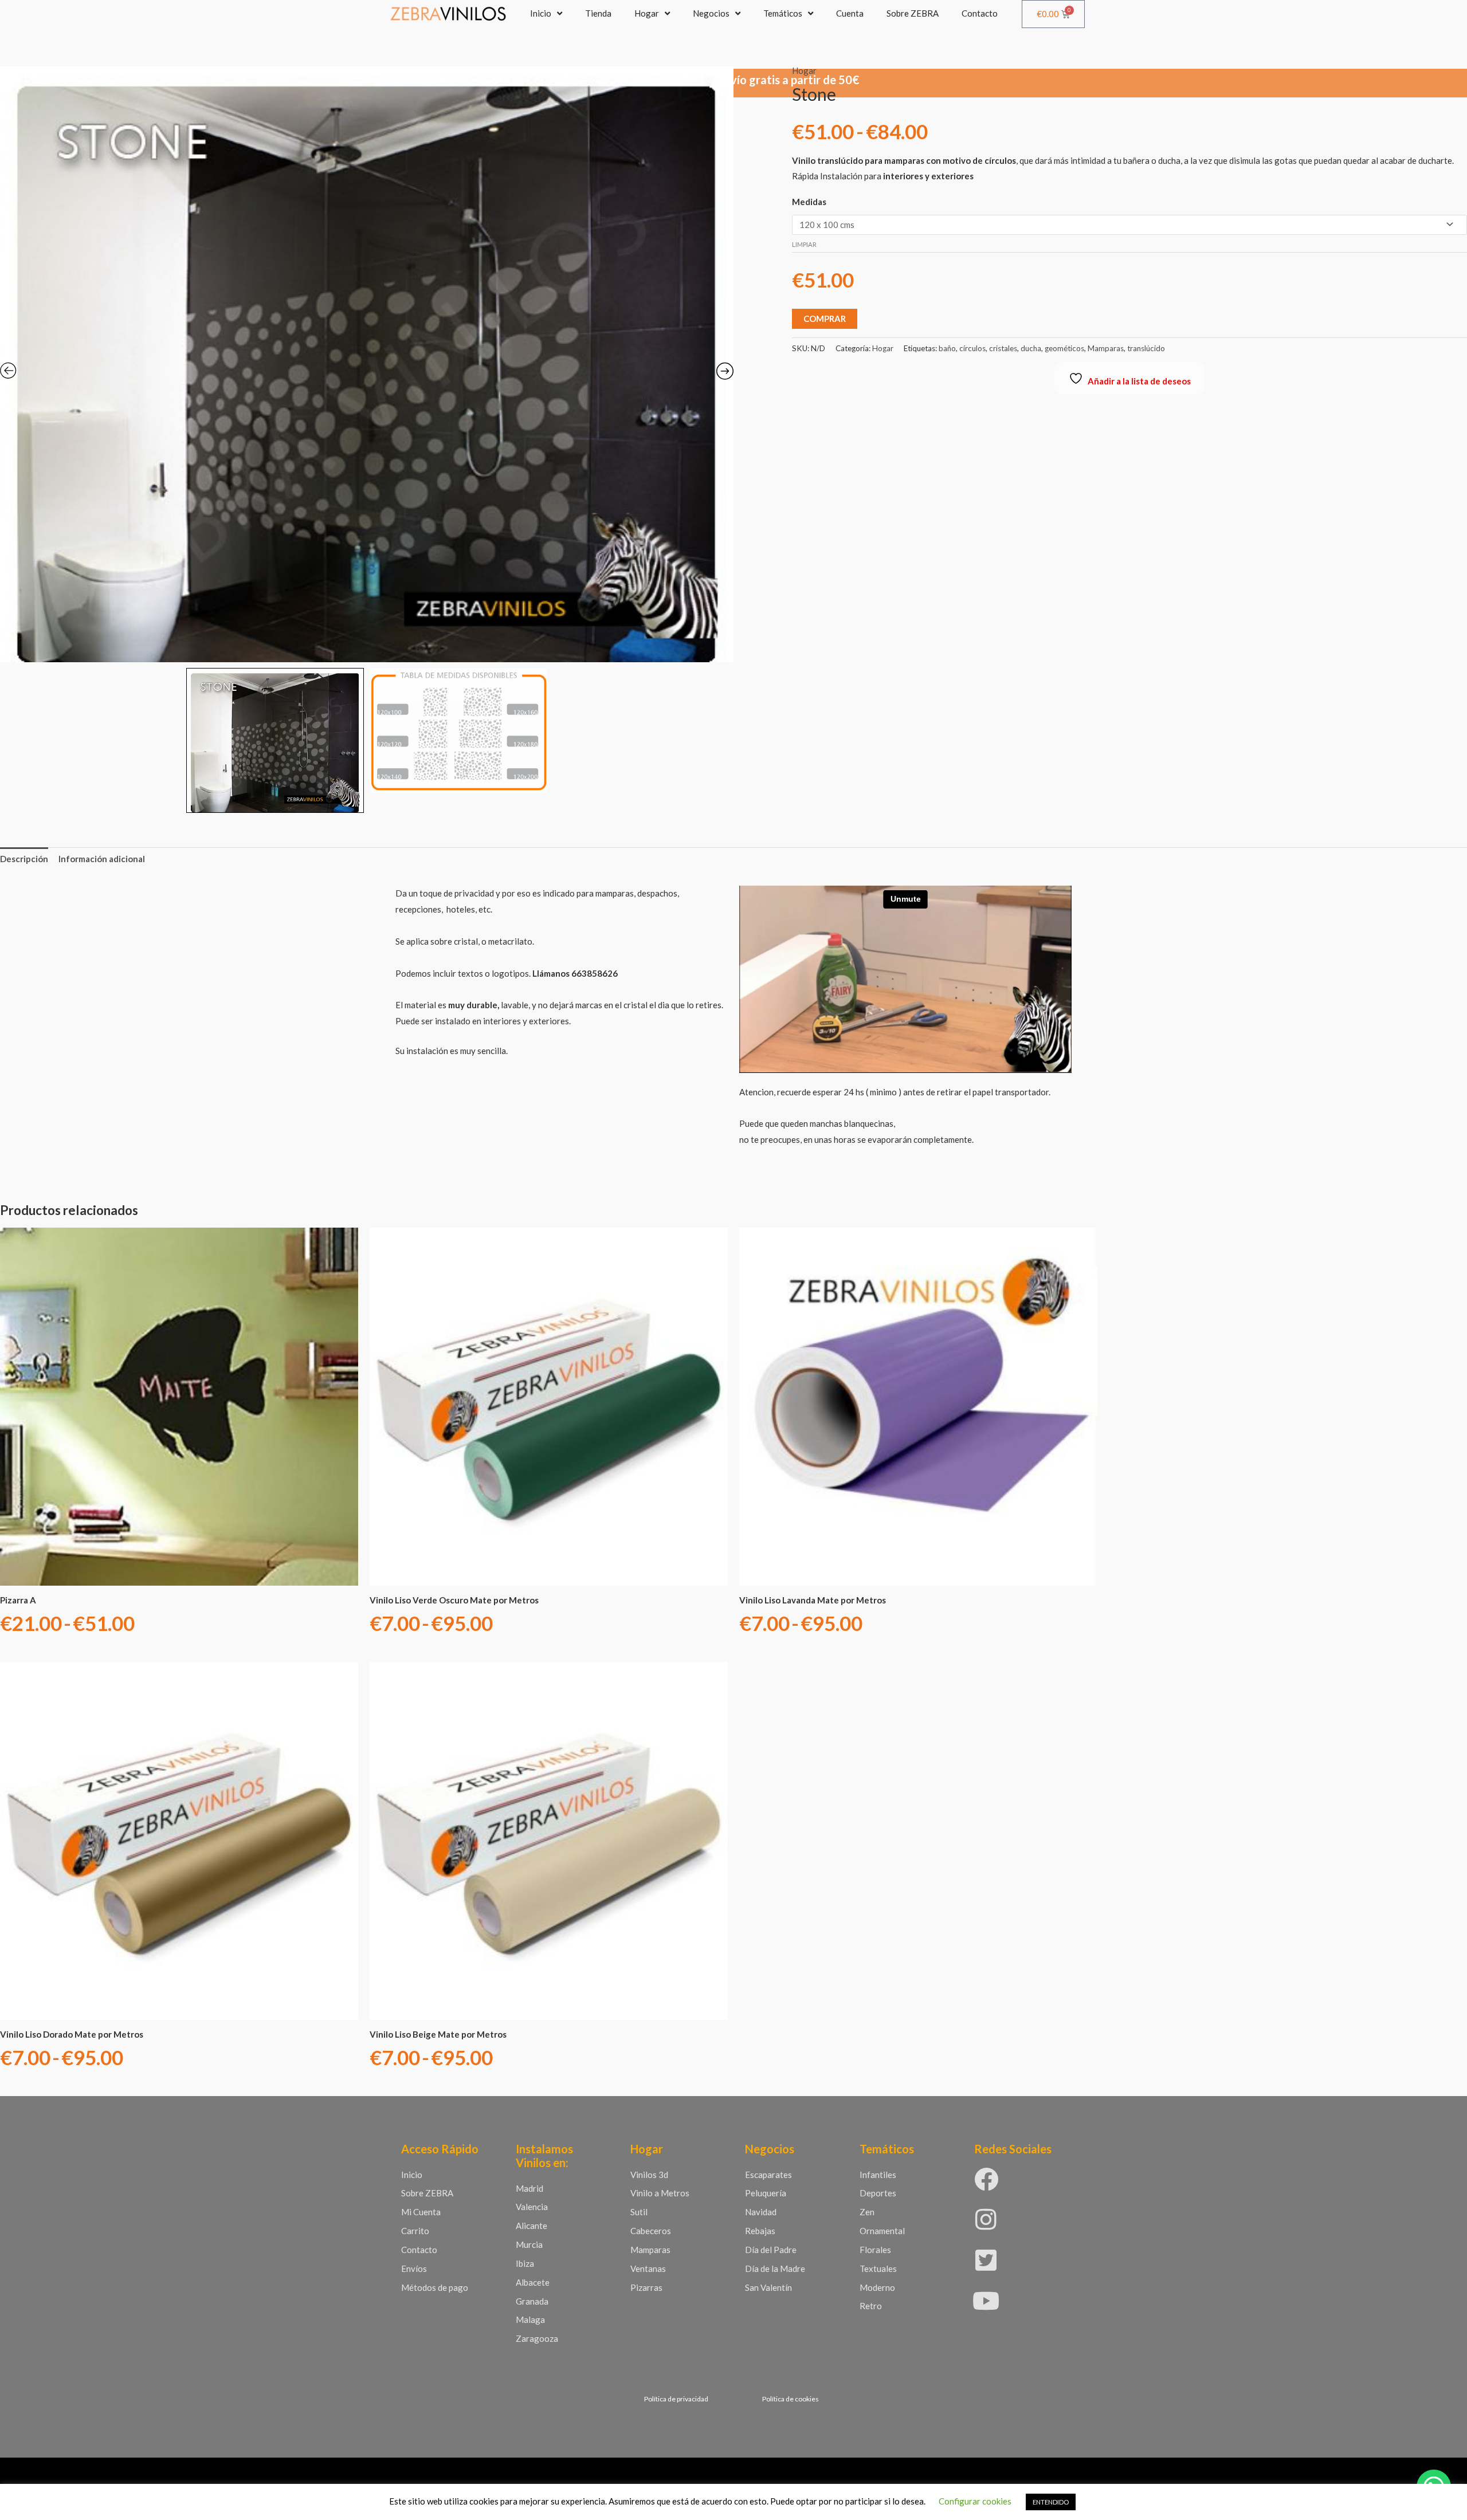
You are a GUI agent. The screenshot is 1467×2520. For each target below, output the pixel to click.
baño (947, 348)
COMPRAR (825, 319)
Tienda (598, 13)
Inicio (541, 13)
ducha (1031, 348)
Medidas (809, 202)
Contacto (980, 13)
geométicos (1064, 348)
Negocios (711, 13)
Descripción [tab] (24, 859)
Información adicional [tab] (102, 859)
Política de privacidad (676, 2399)
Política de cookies (791, 2399)
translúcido (1146, 348)
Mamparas (1106, 348)
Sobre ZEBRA (913, 13)
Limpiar (804, 244)
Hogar (647, 13)
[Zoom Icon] (367, 364)
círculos (972, 348)
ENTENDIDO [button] (1051, 2502)
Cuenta (850, 13)
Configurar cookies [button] (975, 2501)
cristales (1003, 348)
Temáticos (783, 13)
